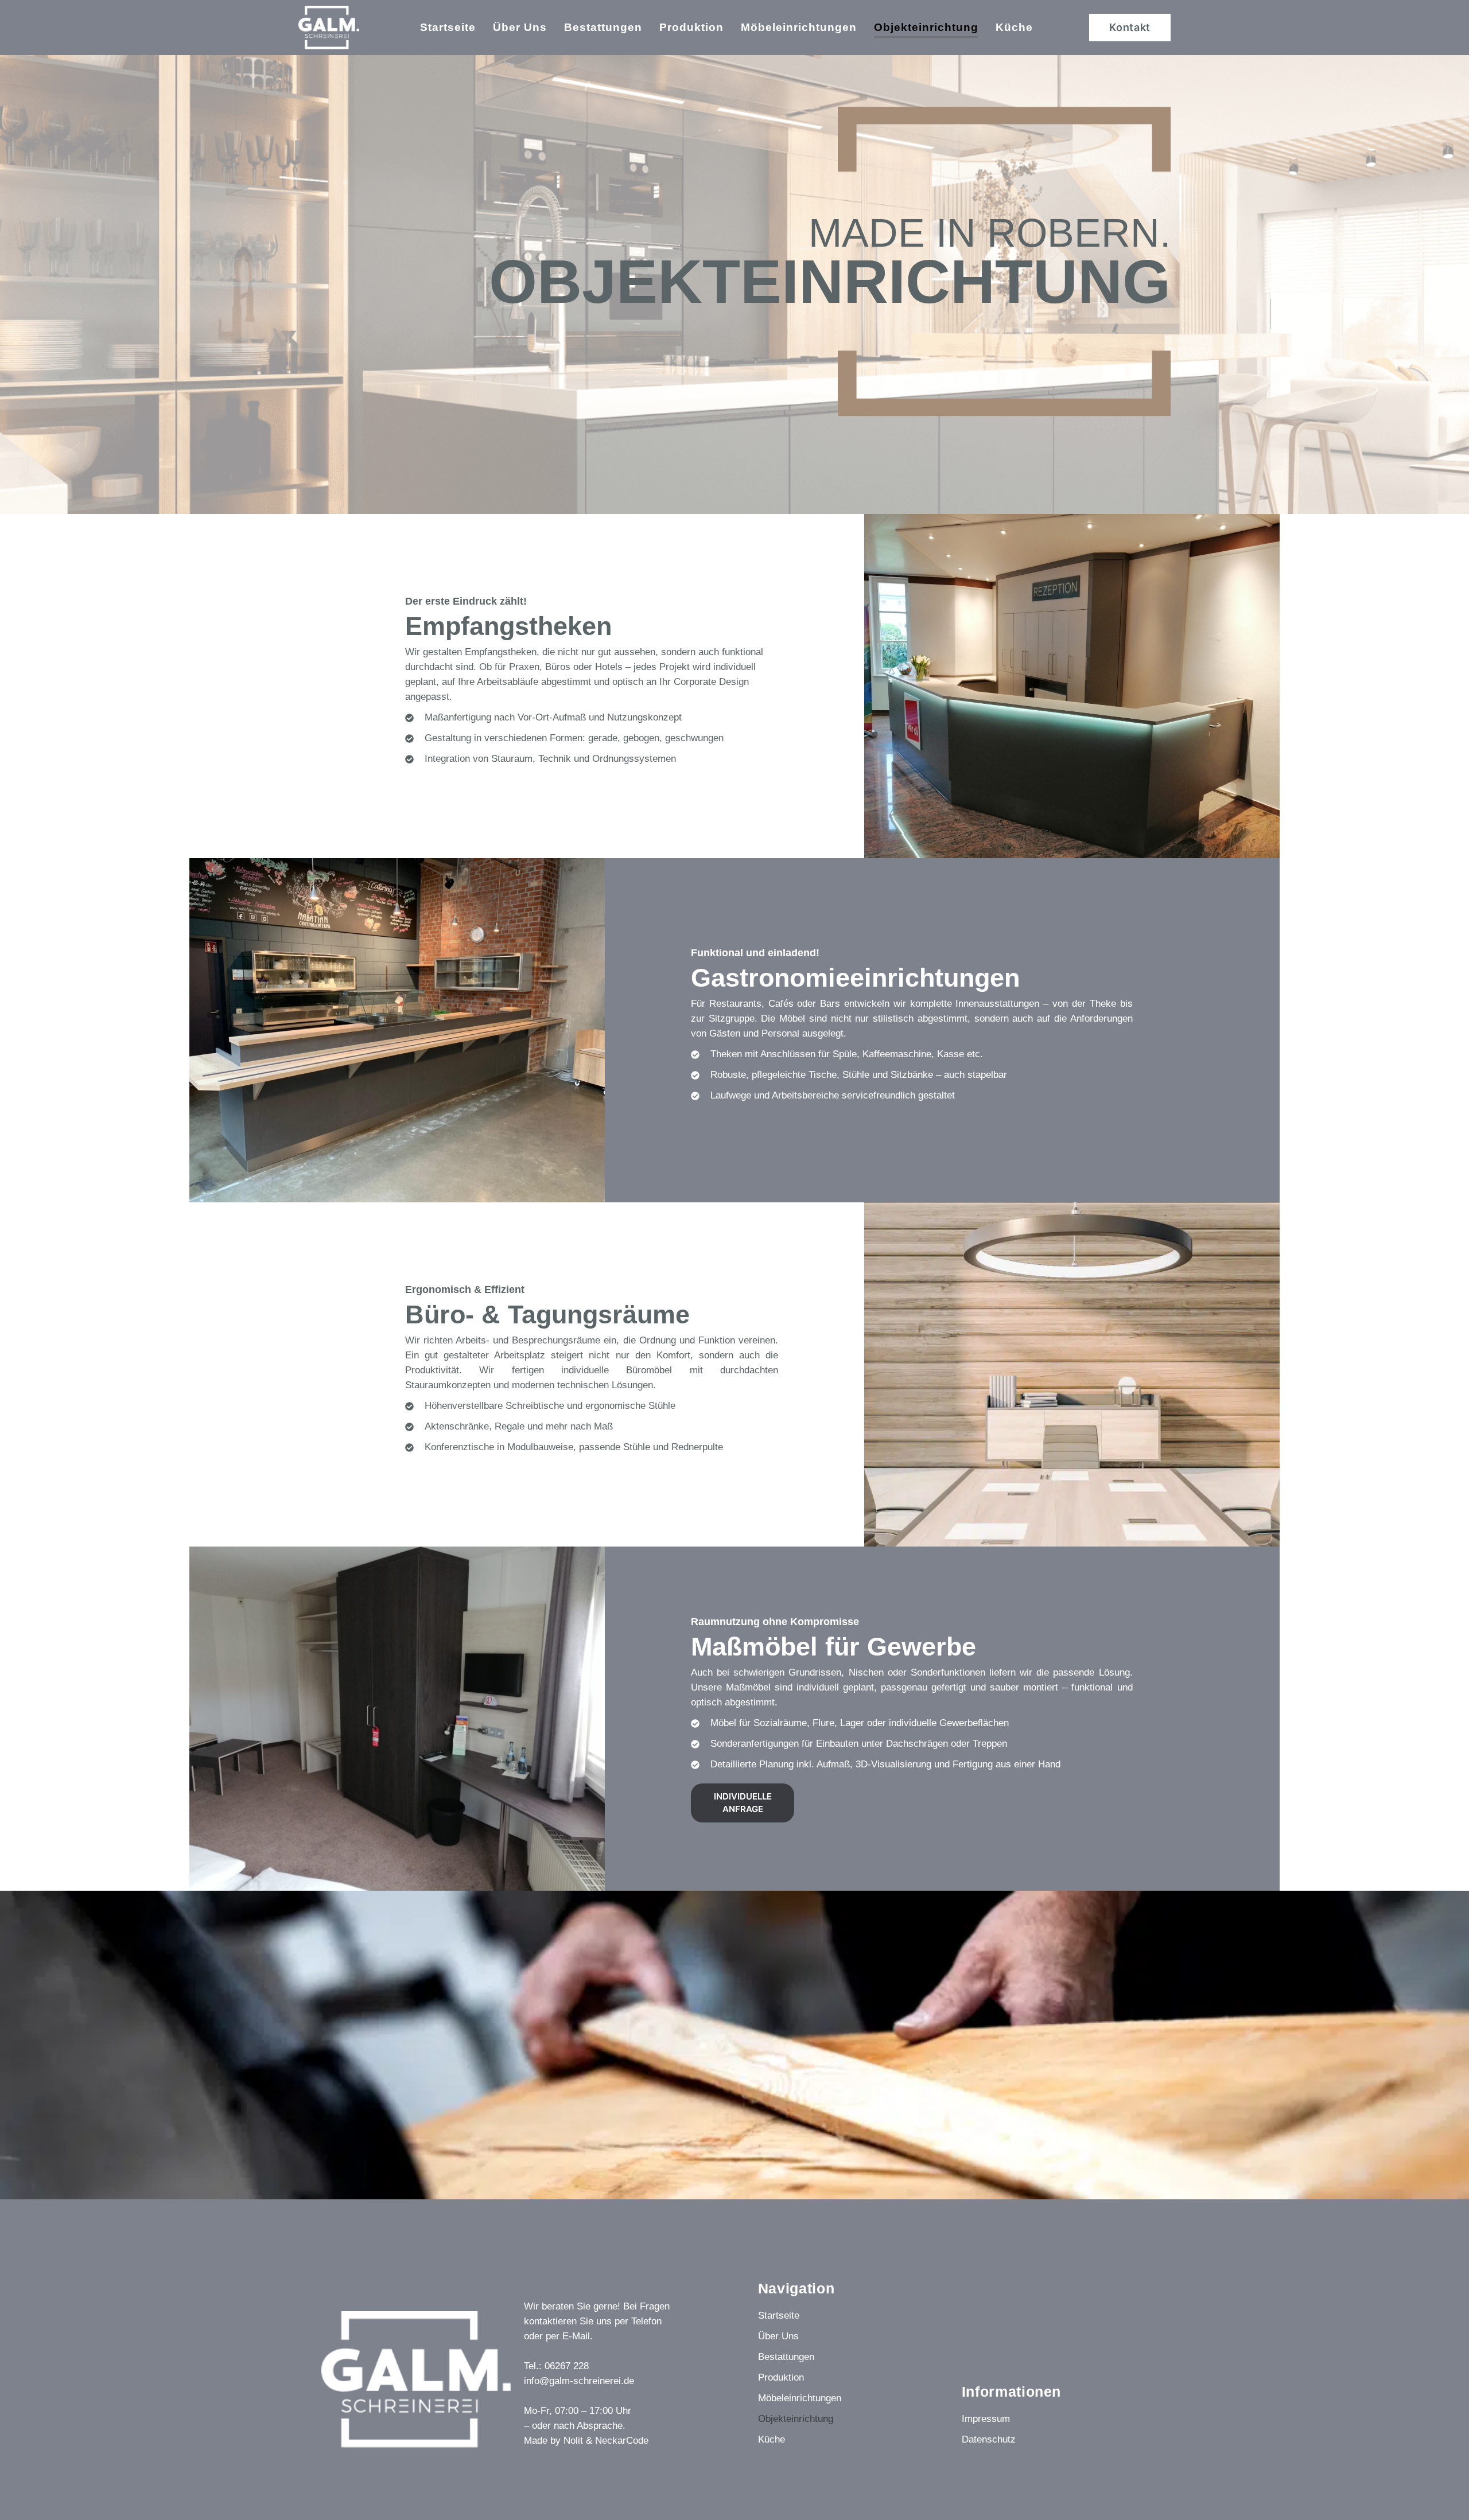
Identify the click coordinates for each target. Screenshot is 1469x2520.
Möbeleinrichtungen (799, 27)
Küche (1014, 27)
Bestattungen (603, 27)
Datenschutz (989, 2439)
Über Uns (520, 27)
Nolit (573, 2441)
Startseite (448, 27)
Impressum (986, 2419)
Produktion (691, 27)
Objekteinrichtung (926, 27)
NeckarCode (622, 2441)
